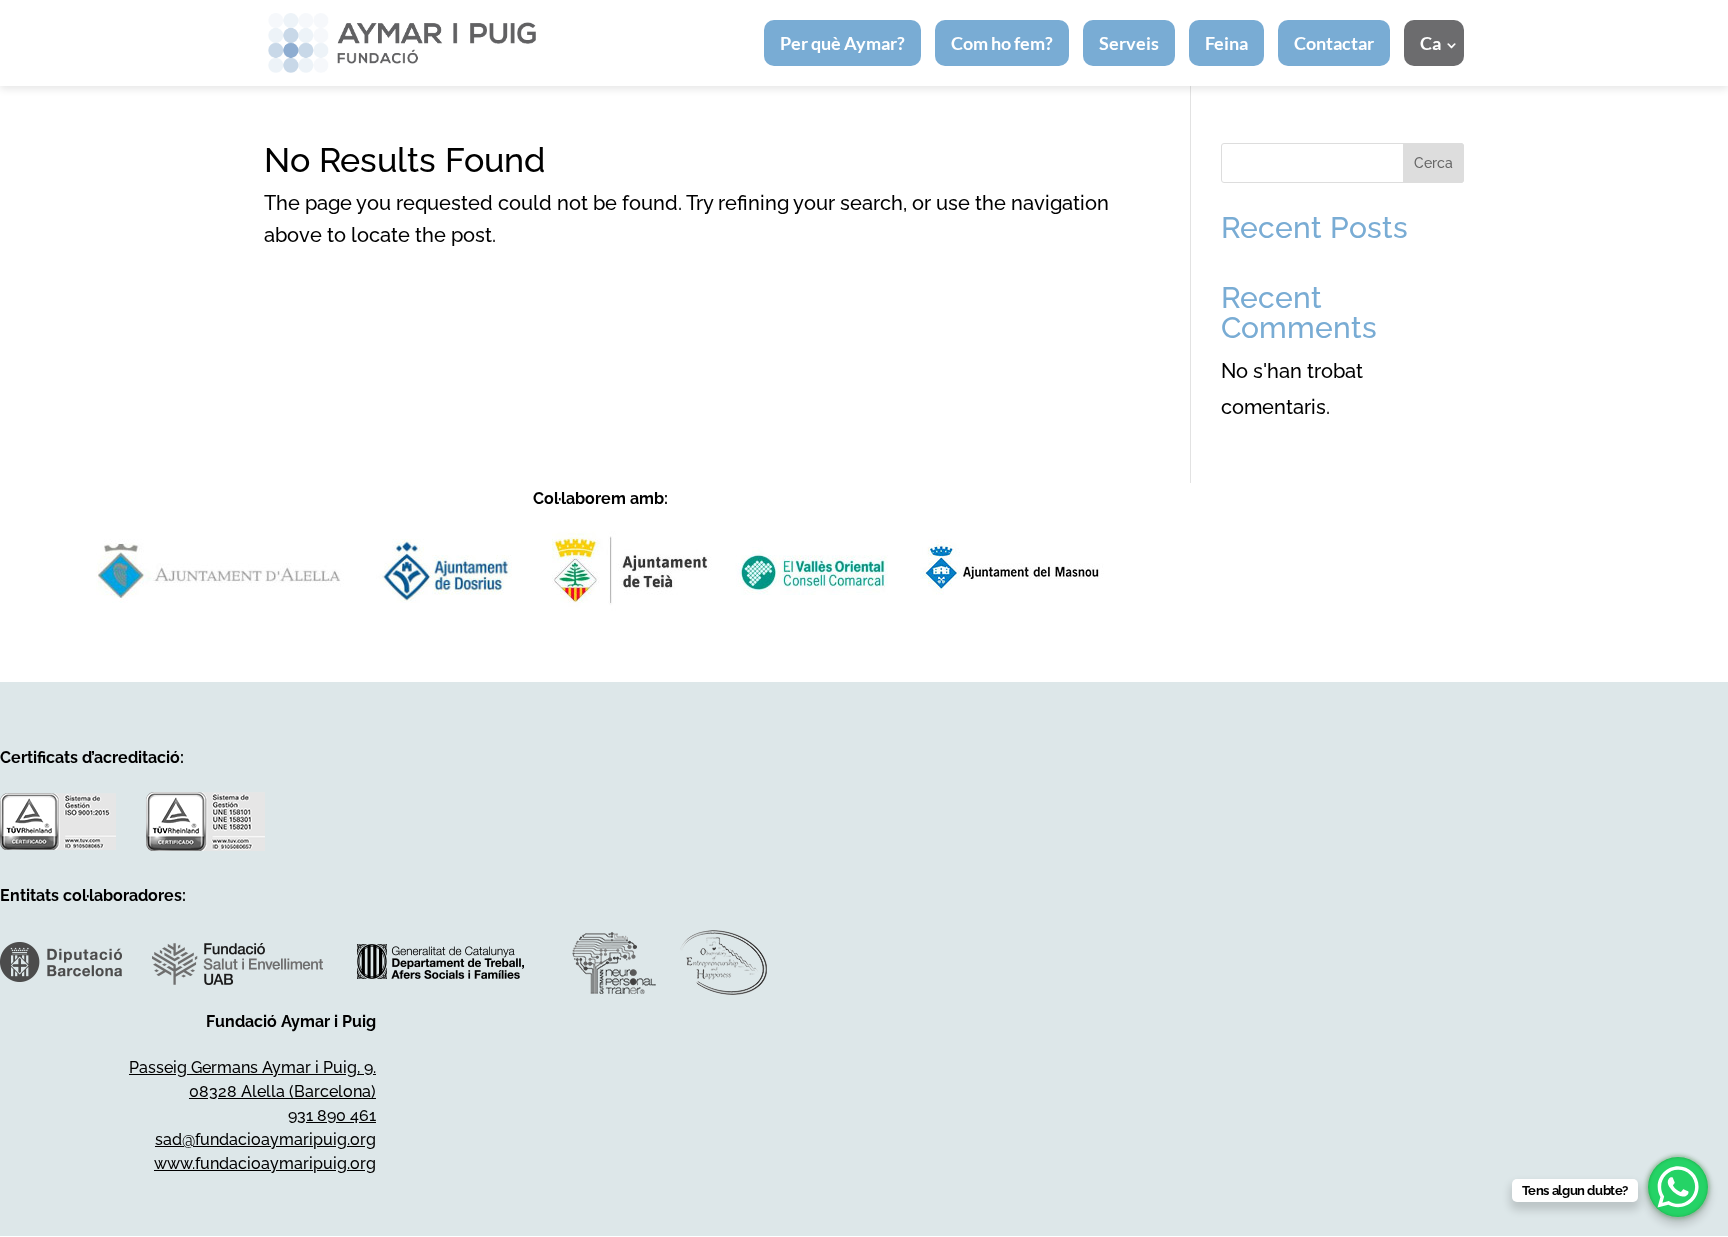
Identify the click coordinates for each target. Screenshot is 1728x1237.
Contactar (1334, 43)
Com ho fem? (1002, 43)
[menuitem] (1434, 43)
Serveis (1129, 43)
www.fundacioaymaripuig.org (265, 1163)
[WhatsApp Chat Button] (1678, 1187)
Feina (1226, 43)
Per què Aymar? (842, 43)
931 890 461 (332, 1115)
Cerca (1433, 163)
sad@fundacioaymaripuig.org (265, 1139)
